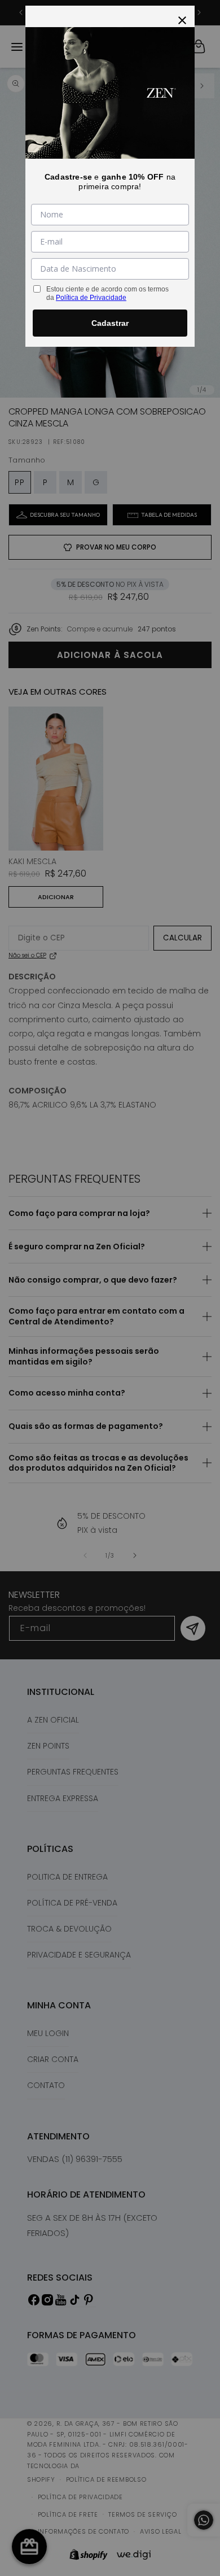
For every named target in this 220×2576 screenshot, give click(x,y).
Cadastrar (110, 323)
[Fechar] (182, 18)
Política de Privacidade (91, 298)
